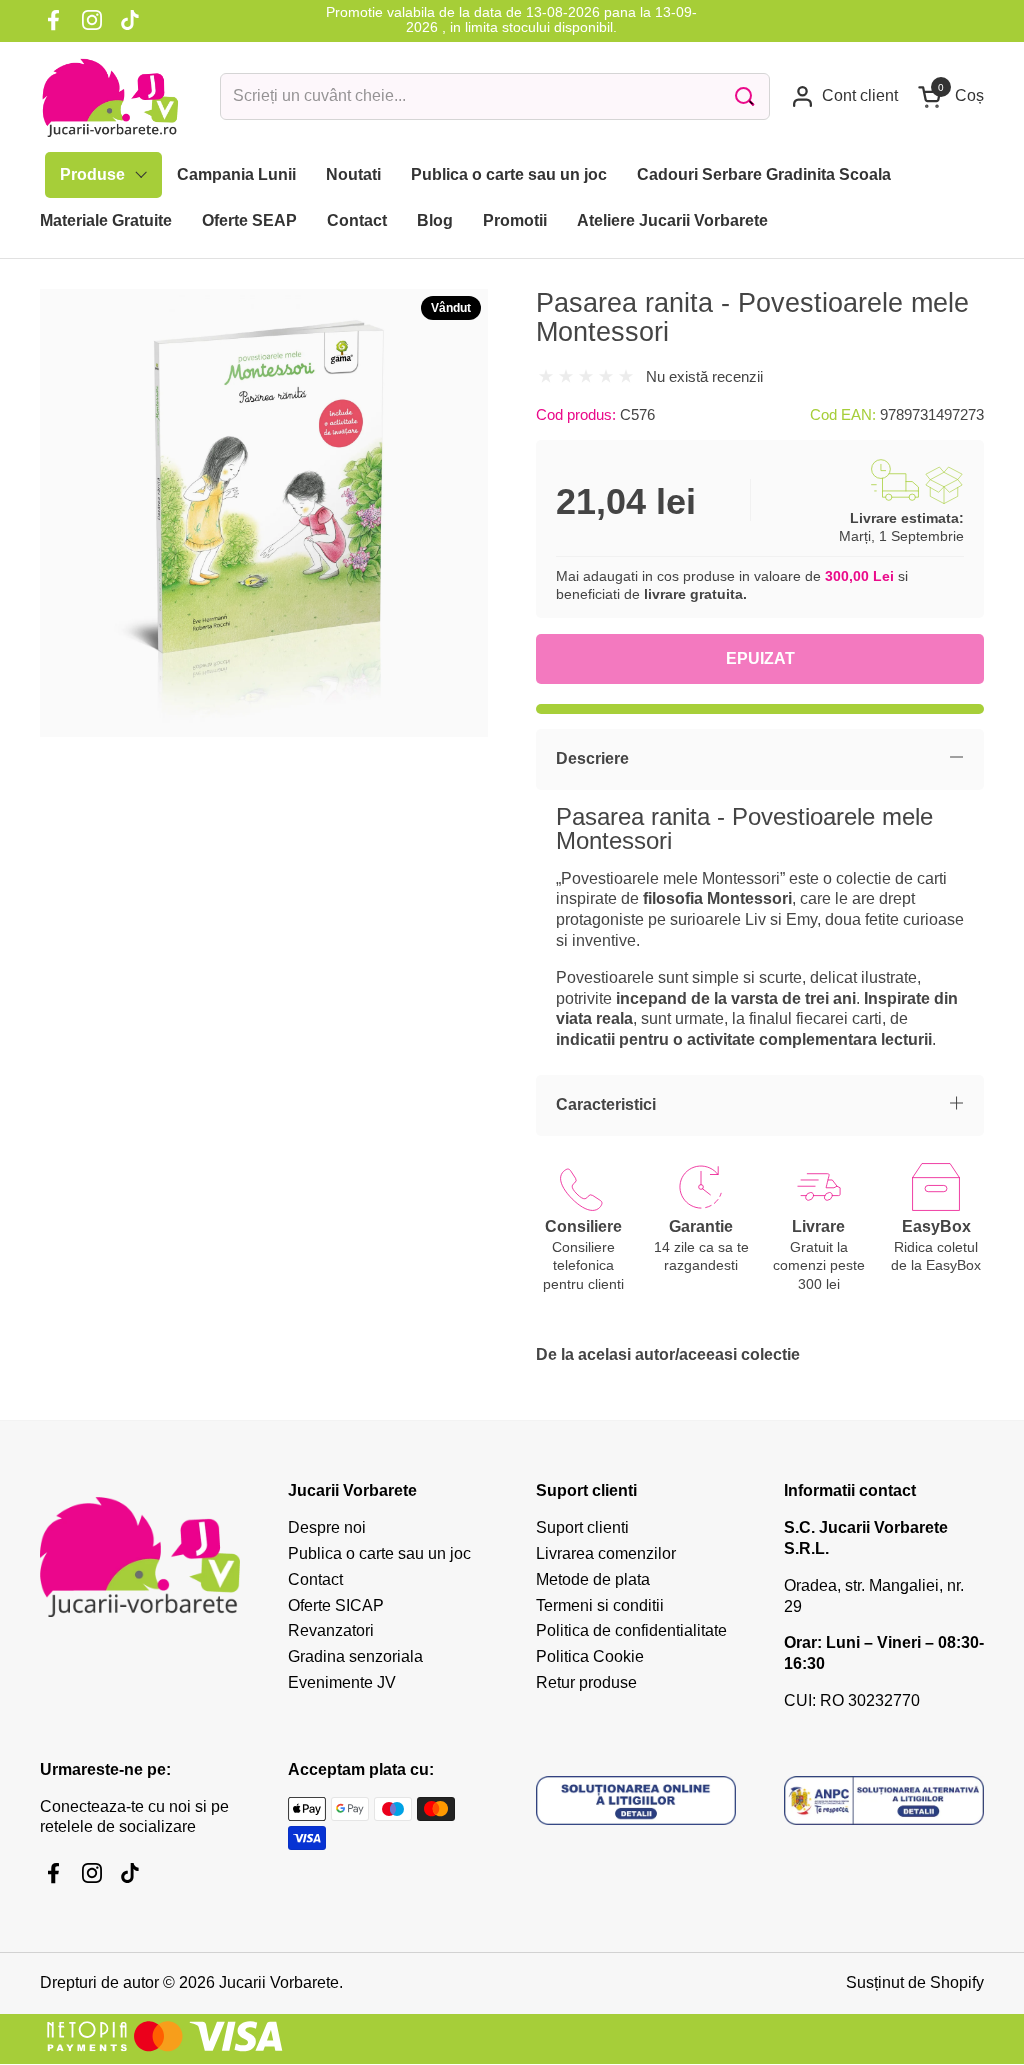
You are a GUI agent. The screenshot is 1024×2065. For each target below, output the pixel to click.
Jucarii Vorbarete (279, 1982)
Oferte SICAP (336, 1605)
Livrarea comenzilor (606, 1553)
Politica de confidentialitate (631, 1630)
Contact (315, 1579)
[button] (951, 96)
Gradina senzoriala (355, 1656)
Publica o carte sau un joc (379, 1553)
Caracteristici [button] (606, 1104)
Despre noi (327, 1527)
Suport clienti (582, 1527)
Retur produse (586, 1682)
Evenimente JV (342, 1682)
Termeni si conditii (600, 1605)
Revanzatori (331, 1630)
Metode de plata (593, 1579)
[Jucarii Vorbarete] (110, 97)
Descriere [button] (592, 758)
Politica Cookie (590, 1656)
